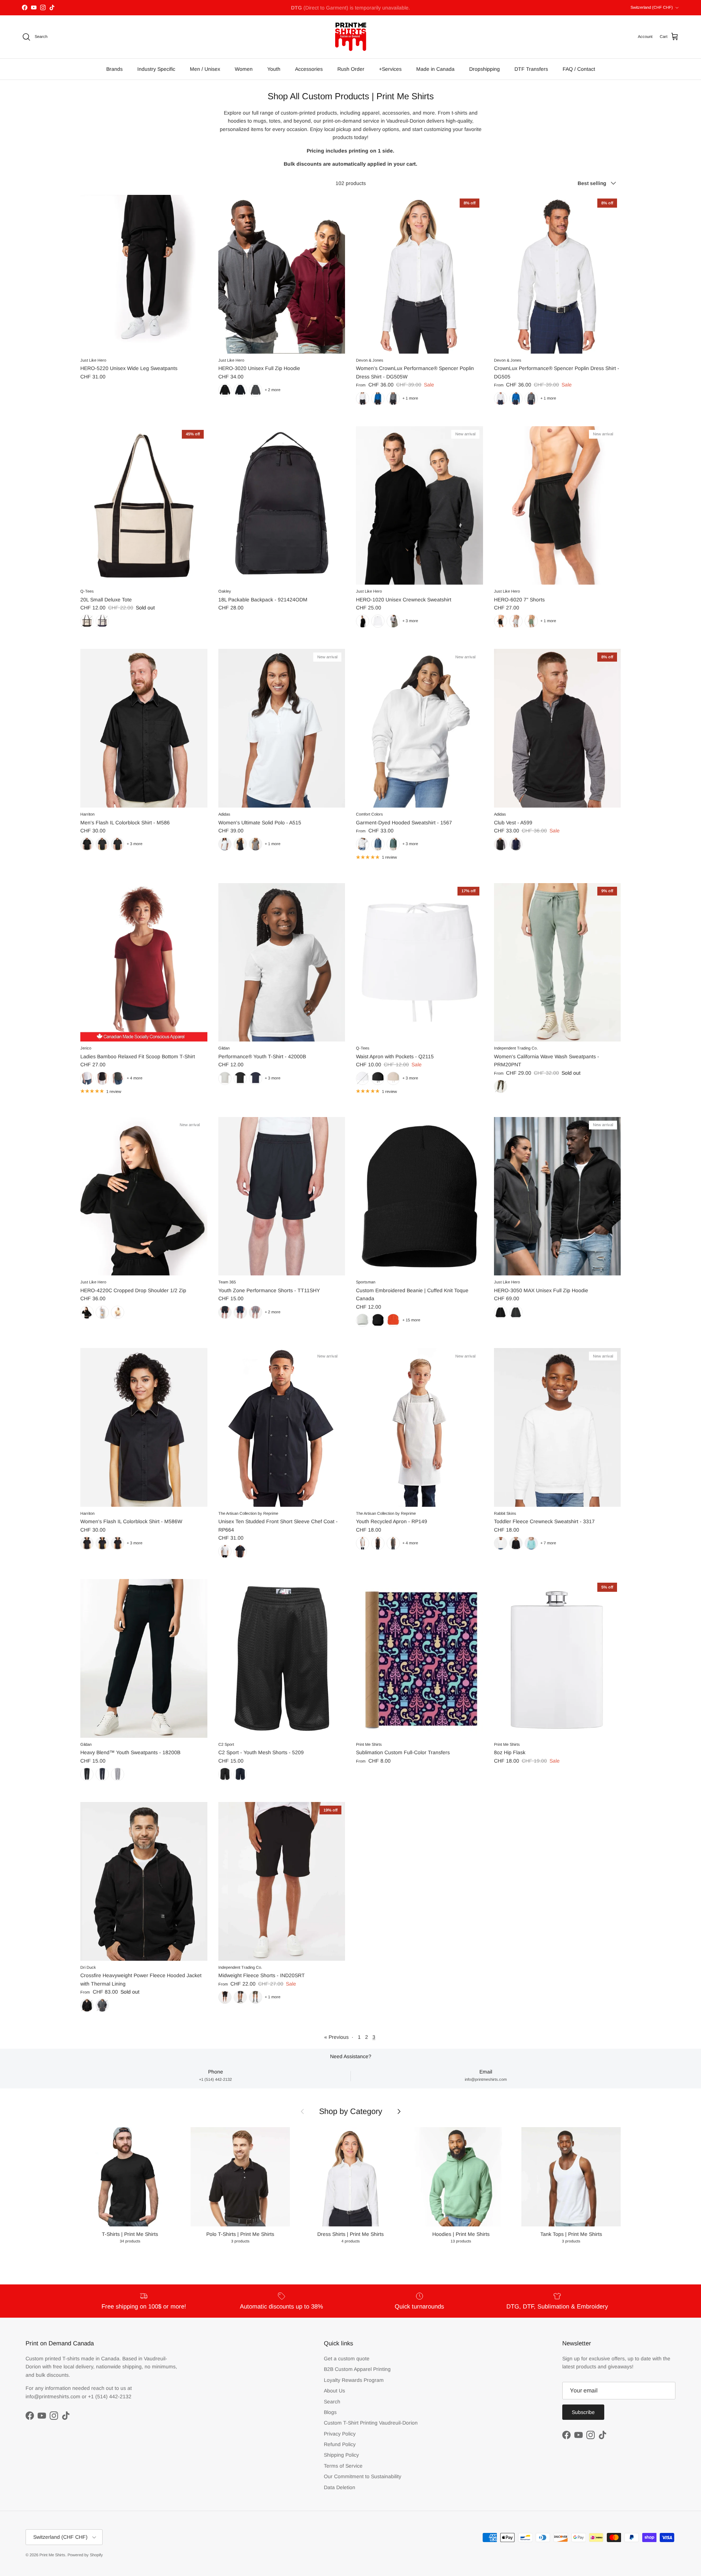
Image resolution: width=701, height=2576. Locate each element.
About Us (334, 2391)
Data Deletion (340, 2487)
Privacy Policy (340, 2434)
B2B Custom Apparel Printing (357, 2369)
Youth (274, 69)
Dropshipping (484, 69)
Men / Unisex (205, 69)
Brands (114, 69)
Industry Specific (156, 69)
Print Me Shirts (52, 2555)
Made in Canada (435, 69)
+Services (390, 69)
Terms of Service (343, 2466)
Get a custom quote (347, 2359)
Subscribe (583, 2412)
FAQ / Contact (579, 69)
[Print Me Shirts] (351, 37)
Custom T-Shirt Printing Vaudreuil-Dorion (371, 2423)
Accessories (309, 69)
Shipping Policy (341, 2455)
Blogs (330, 2412)
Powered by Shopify (85, 2555)
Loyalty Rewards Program (354, 2380)
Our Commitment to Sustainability (363, 2476)
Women (244, 69)
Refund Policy (340, 2444)
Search (332, 2402)
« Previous (336, 2037)
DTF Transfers (531, 69)
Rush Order (351, 69)
